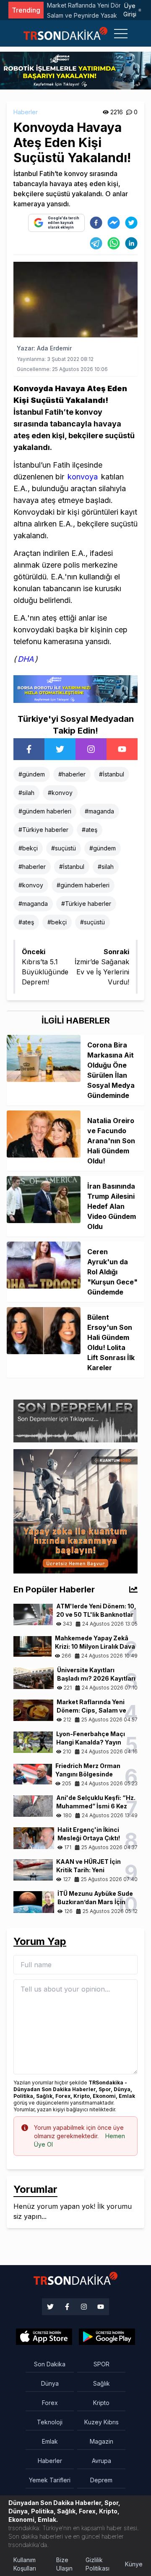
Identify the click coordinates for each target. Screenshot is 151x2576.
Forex (50, 2403)
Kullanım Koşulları (25, 2564)
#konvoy (60, 793)
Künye (134, 2564)
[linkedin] (131, 243)
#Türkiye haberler (43, 830)
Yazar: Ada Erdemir (44, 348)
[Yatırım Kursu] (75, 1510)
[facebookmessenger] (114, 223)
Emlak (50, 2441)
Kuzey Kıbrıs (102, 2422)
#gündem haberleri (45, 811)
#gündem (32, 774)
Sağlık (102, 2383)
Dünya (50, 2383)
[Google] (44, 2337)
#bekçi (28, 848)
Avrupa (102, 2461)
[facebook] (96, 223)
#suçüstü (64, 848)
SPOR (102, 2364)
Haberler (26, 112)
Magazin (102, 2441)
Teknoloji (50, 2422)
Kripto (101, 2403)
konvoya (83, 477)
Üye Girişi (130, 10)
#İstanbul (112, 774)
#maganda (99, 811)
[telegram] (96, 243)
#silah (26, 793)
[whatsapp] (114, 243)
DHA (26, 659)
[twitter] (131, 223)
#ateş (90, 830)
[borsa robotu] (75, 70)
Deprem (101, 2480)
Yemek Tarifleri (50, 2480)
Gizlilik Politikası (98, 2564)
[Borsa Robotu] (75, 688)
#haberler (72, 774)
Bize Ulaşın (64, 2564)
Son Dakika (50, 2364)
